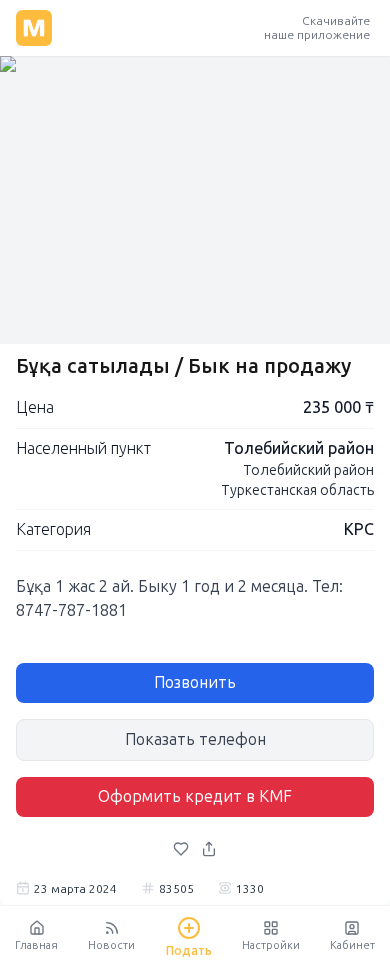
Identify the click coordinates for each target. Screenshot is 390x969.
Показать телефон (195, 739)
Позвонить (195, 682)
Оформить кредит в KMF (195, 796)
